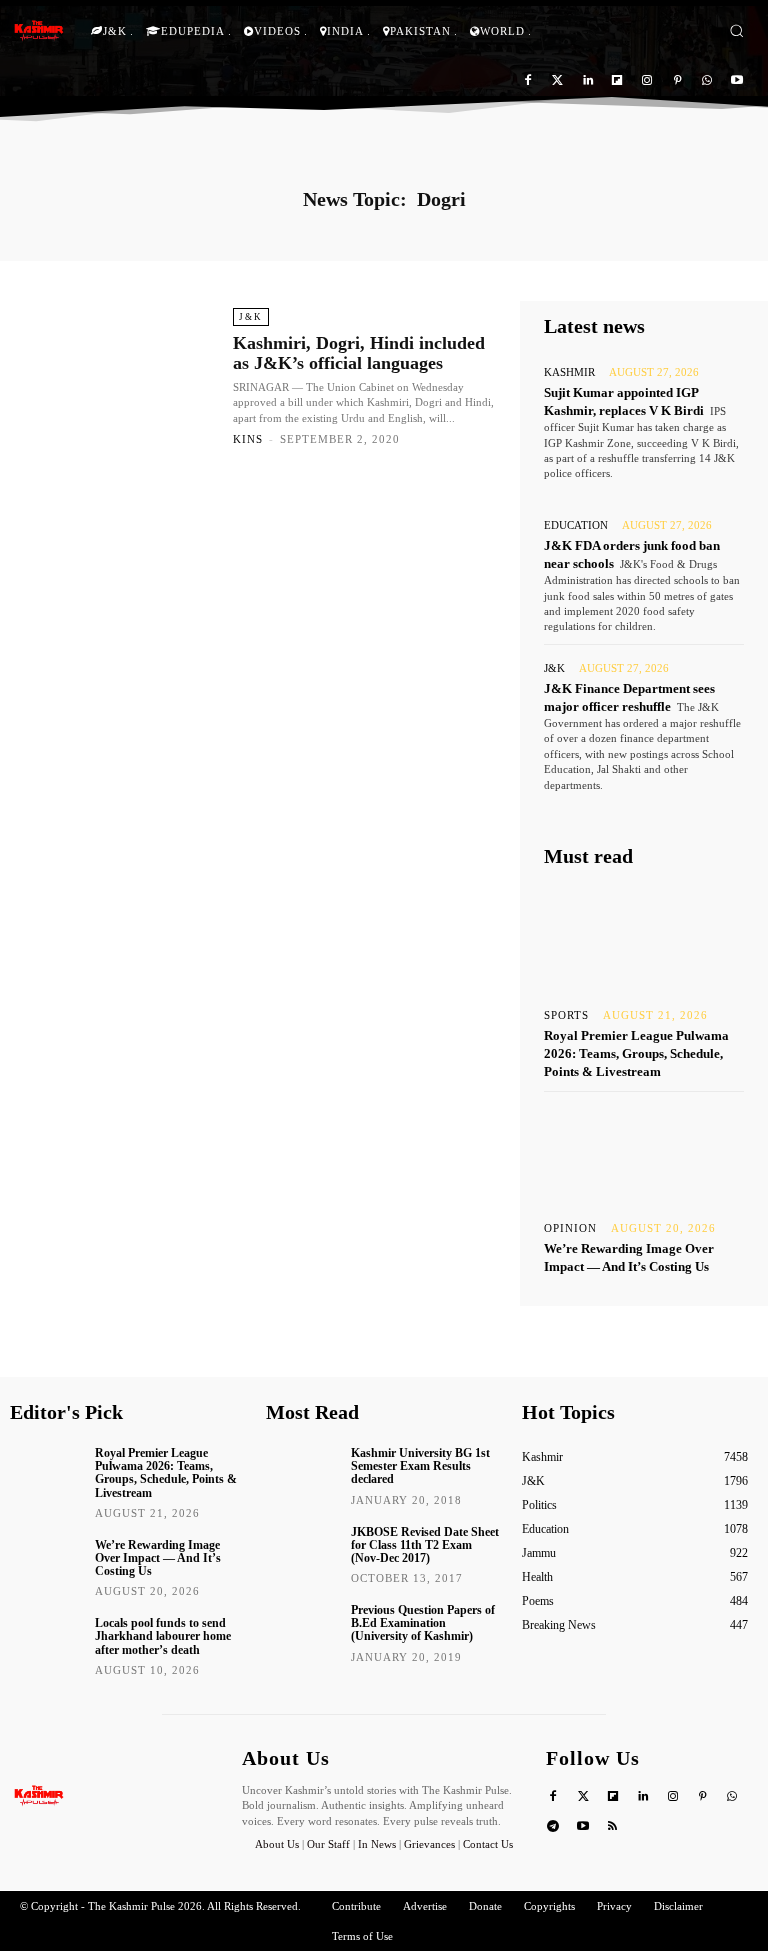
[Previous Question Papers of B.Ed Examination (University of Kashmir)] (301, 1627)
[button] (736, 30)
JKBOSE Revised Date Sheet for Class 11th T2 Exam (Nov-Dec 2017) (425, 1545)
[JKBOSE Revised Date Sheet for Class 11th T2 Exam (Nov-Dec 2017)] (301, 1549)
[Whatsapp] (706, 81)
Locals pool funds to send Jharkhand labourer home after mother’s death (163, 1636)
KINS (248, 439)
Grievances (429, 1844)
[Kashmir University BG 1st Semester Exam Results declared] (301, 1470)
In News (377, 1844)
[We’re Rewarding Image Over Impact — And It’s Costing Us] (644, 1152)
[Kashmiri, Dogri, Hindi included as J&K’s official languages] (118, 376)
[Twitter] (557, 81)
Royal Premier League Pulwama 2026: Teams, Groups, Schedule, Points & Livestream (636, 1053)
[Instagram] (647, 81)
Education (576, 525)
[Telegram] (553, 1827)
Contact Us (488, 1844)
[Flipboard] (617, 81)
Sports (566, 1015)
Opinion (570, 1228)
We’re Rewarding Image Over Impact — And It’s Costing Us (158, 1558)
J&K (251, 317)
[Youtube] (736, 81)
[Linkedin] (587, 81)
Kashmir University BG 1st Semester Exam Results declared (420, 1466)
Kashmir (569, 372)
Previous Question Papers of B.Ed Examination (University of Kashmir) (423, 1623)
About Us (278, 1844)
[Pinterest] (677, 81)
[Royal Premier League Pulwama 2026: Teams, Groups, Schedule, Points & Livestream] (644, 939)
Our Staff (328, 1844)
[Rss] (613, 1827)
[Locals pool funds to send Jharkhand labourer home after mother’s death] (45, 1640)
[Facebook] (528, 81)
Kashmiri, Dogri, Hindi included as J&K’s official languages (359, 353)
